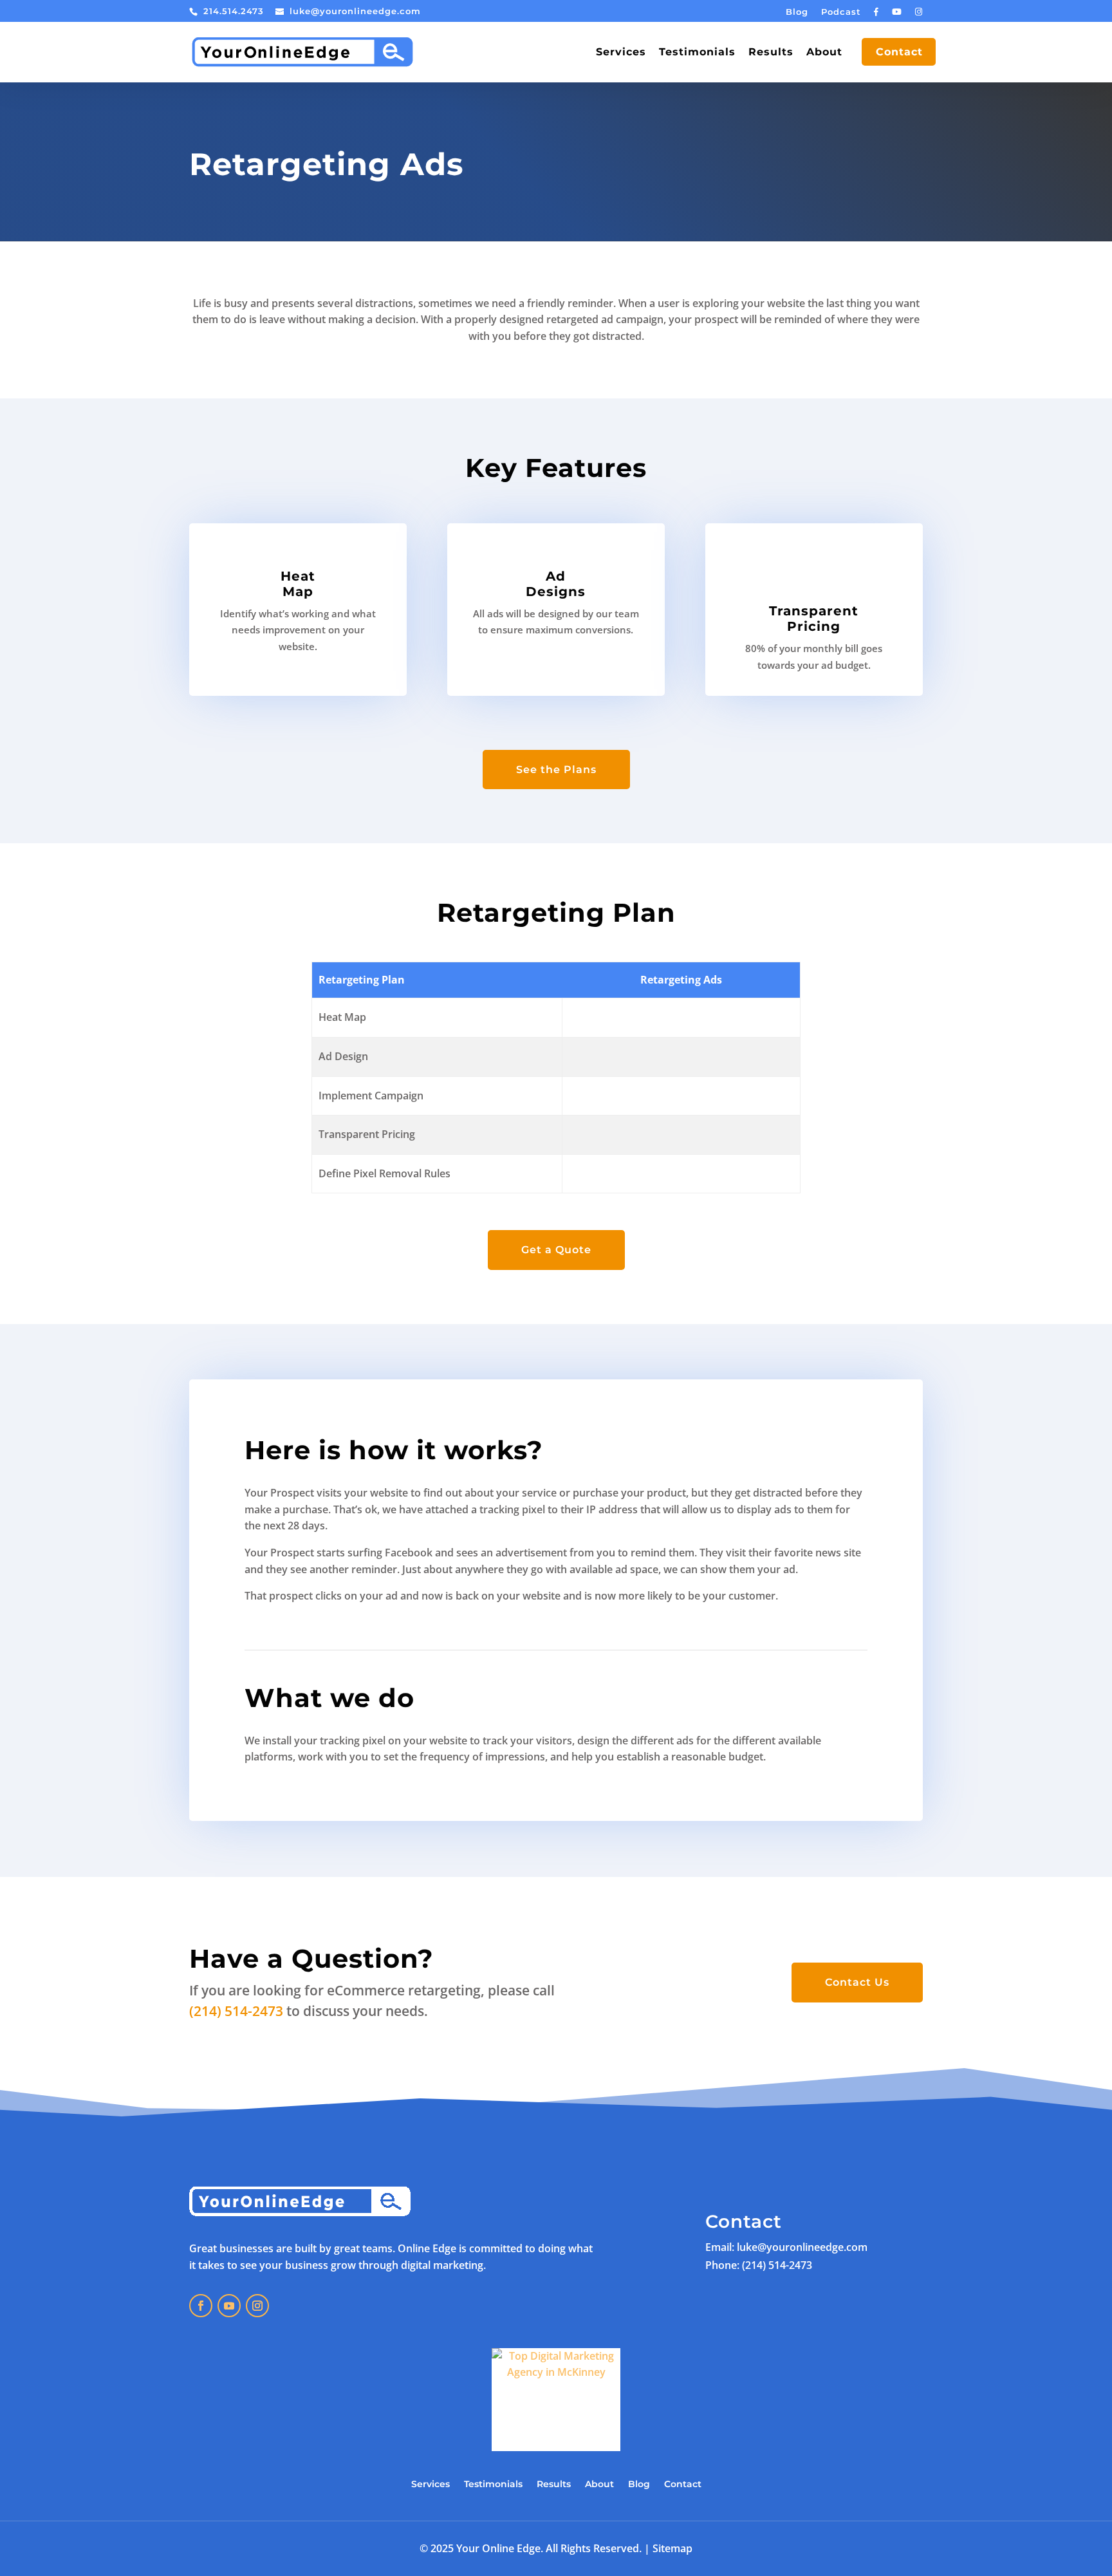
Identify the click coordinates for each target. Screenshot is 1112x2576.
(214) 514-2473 (236, 2011)
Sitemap (672, 2548)
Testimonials (697, 53)
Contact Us (857, 1982)
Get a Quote (556, 1250)
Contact (899, 53)
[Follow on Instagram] (257, 2306)
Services (621, 53)
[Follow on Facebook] (201, 2306)
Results (771, 53)
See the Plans (556, 770)
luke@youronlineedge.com (802, 2247)
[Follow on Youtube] (229, 2306)
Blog (797, 12)
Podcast (841, 12)
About (824, 53)
